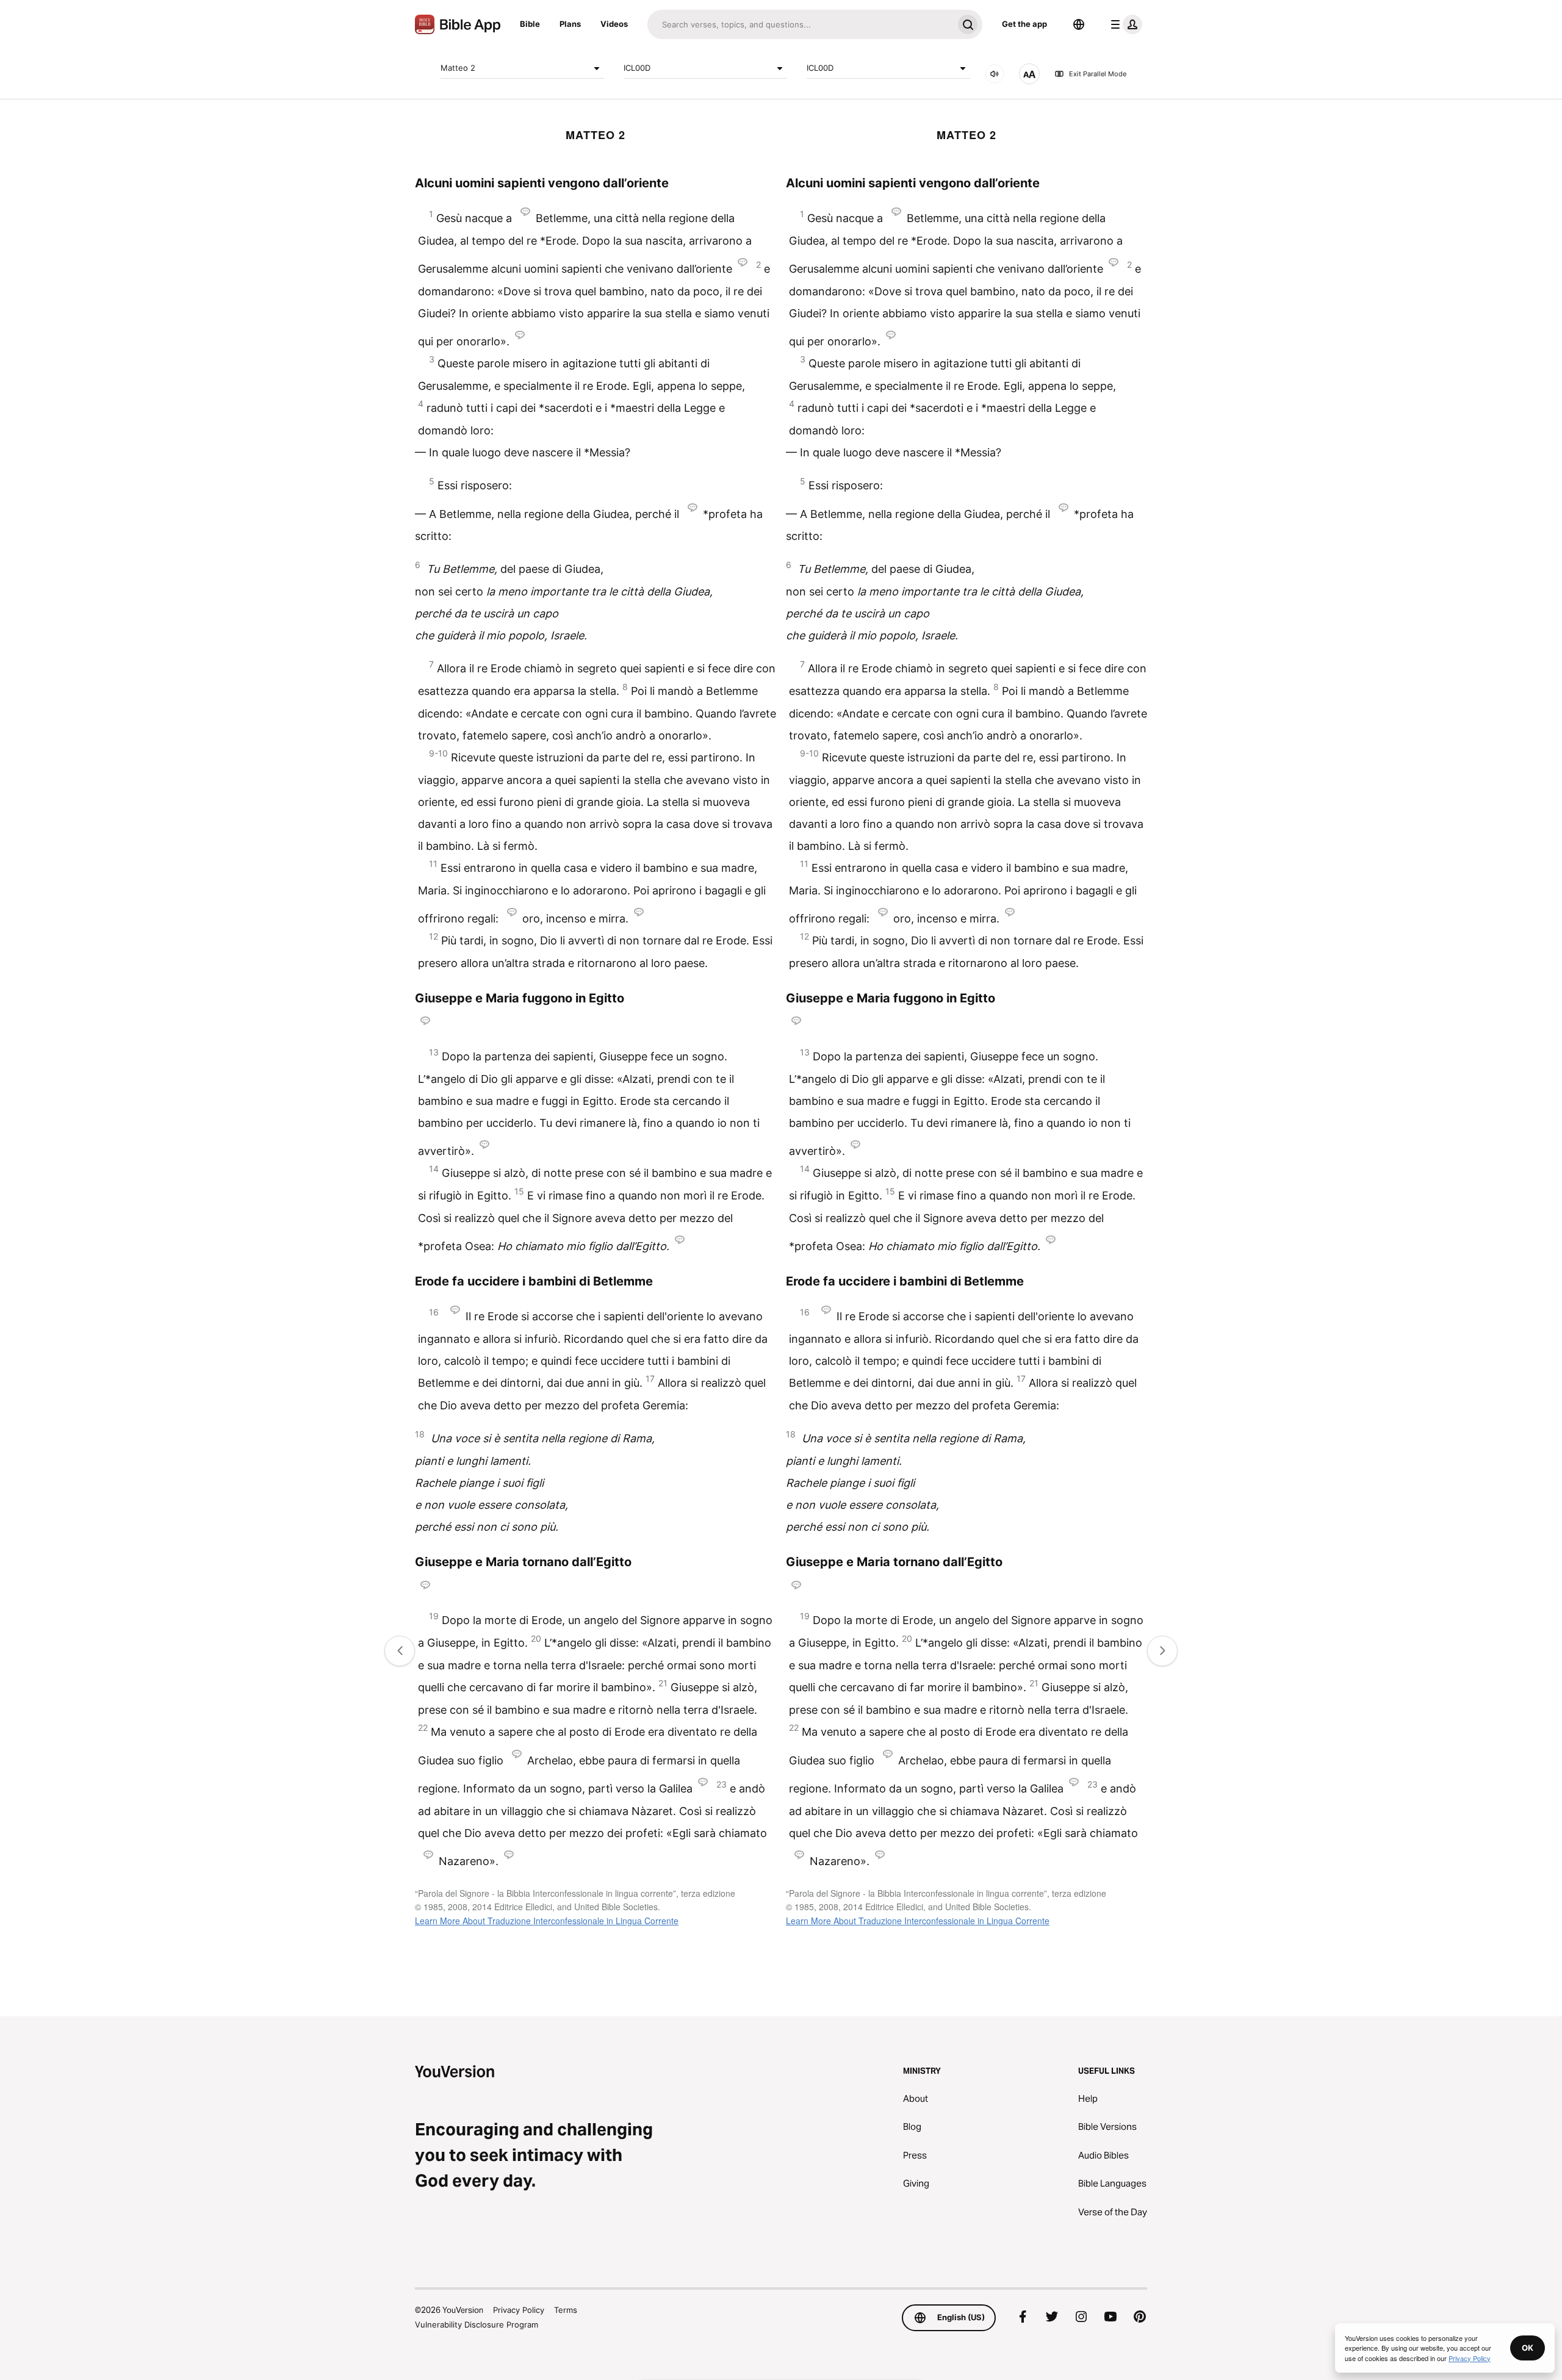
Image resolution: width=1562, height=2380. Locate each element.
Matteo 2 (458, 68)
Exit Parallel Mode (1098, 74)
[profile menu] (1124, 24)
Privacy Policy (519, 2310)
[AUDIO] (995, 74)
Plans (570, 24)
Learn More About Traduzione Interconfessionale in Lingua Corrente (547, 1921)
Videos (614, 24)
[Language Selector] (1079, 24)
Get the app (1024, 24)
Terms (566, 2310)
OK (1528, 2348)
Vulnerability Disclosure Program (477, 2324)
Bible (530, 24)
